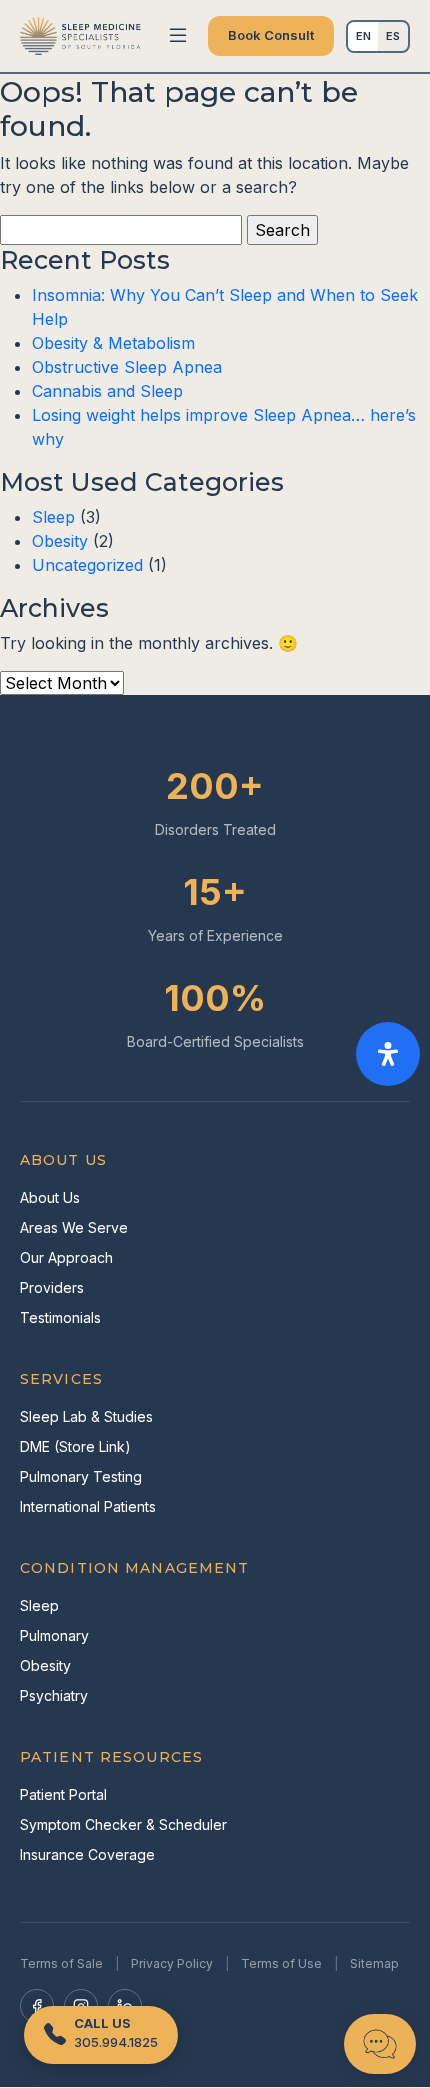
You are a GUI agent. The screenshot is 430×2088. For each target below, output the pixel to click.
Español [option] (393, 36)
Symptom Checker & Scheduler (123, 1824)
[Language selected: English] (378, 36)
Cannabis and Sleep (107, 391)
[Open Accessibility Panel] (388, 1054)
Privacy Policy (172, 1963)
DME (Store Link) (75, 1446)
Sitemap (374, 1963)
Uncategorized (87, 565)
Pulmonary (54, 1635)
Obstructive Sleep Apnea (127, 367)
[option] (393, 36)
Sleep (53, 517)
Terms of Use (281, 1963)
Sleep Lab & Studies (86, 1416)
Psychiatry (54, 1695)
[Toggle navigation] (178, 36)
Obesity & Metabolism (113, 343)
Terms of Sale (61, 1963)
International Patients (88, 1506)
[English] (363, 36)
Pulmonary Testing (81, 1476)
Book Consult (271, 35)
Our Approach (66, 1257)
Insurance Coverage (87, 1854)
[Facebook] (37, 2006)
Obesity (60, 541)
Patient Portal (63, 1794)
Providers (52, 1287)
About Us (50, 1197)
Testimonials (60, 1317)
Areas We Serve (74, 1227)
